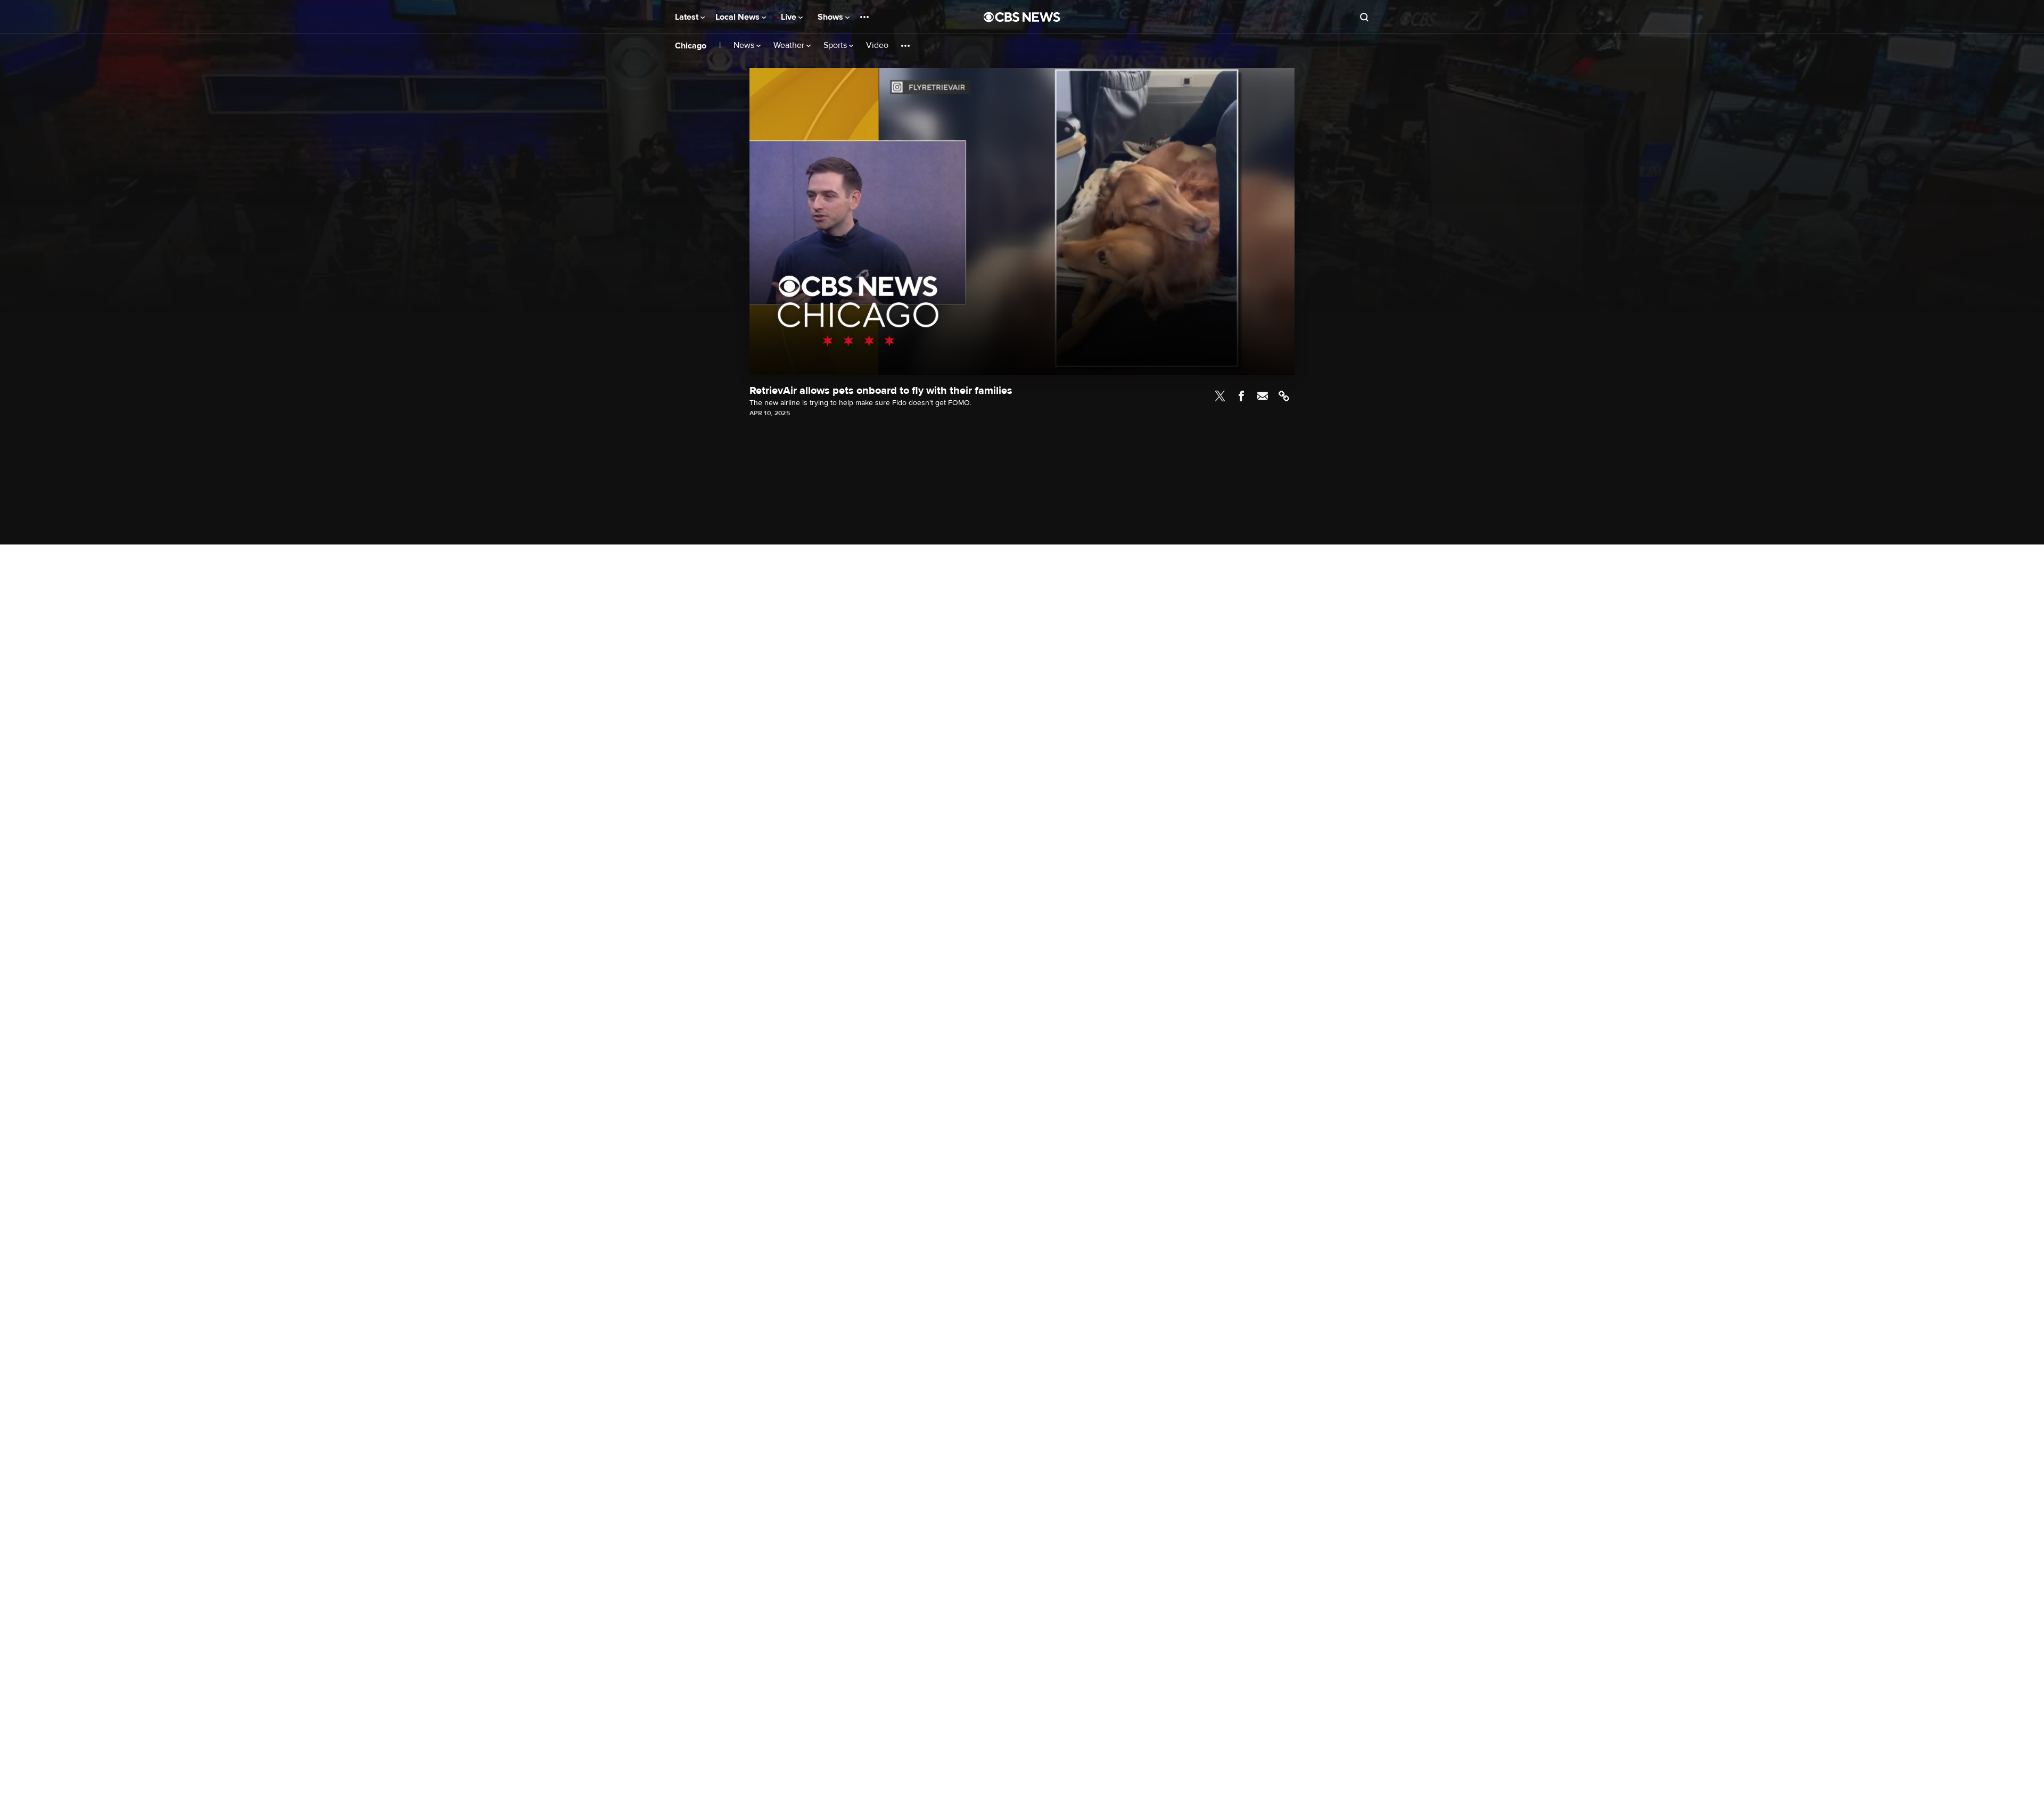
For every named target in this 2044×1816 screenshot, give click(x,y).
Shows (831, 17)
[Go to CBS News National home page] (1022, 17)
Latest (688, 17)
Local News (739, 17)
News (745, 46)
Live (790, 17)
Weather (790, 46)
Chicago (691, 46)
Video (877, 46)
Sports (836, 46)
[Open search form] (1364, 17)
